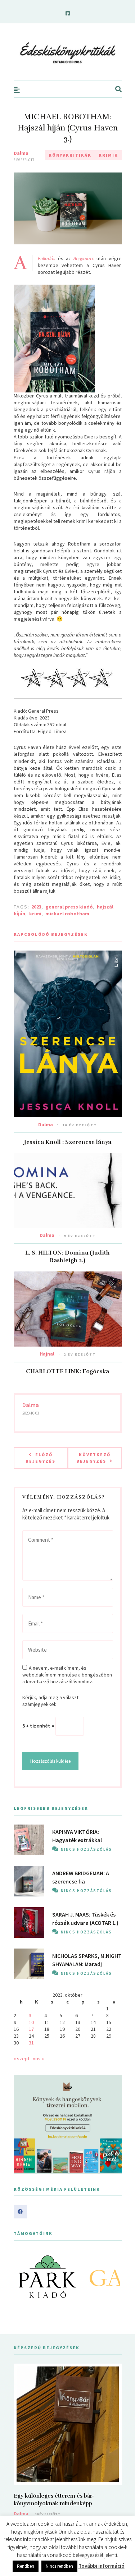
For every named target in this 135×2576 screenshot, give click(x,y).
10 (31, 2022)
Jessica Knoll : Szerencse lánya (68, 1142)
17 (31, 2029)
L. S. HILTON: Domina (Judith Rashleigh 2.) (67, 1257)
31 (31, 2043)
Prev (23, 2277)
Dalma (21, 153)
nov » (38, 2058)
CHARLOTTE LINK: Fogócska (67, 1371)
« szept (22, 2058)
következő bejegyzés (93, 1458)
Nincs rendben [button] (59, 2566)
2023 (36, 907)
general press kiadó (69, 907)
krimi (35, 914)
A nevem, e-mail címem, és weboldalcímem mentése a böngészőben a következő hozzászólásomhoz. (67, 1675)
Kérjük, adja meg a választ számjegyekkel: (50, 1701)
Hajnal (47, 1354)
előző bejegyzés (40, 1458)
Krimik (108, 155)
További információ (102, 2566)
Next (112, 2277)
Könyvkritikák (70, 155)
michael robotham (67, 914)
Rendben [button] (26, 2566)
